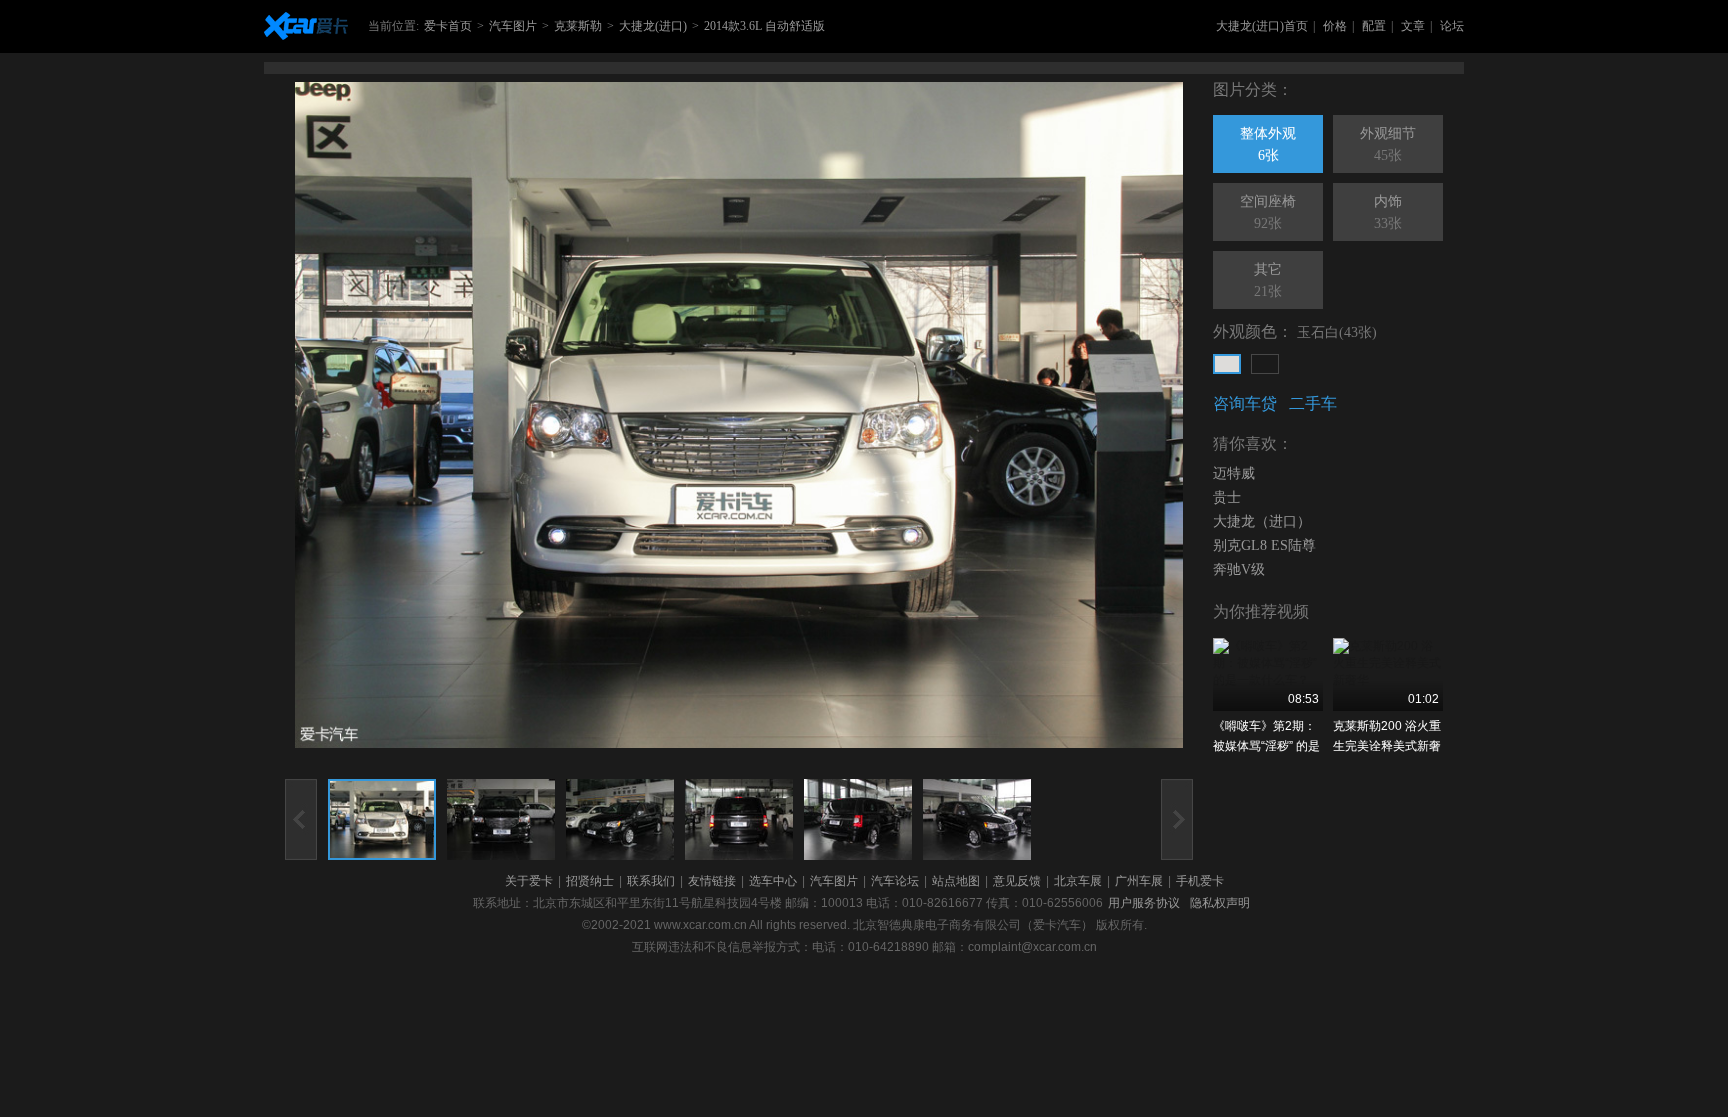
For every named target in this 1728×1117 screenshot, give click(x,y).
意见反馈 (1017, 881)
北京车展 (1078, 881)
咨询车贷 (1245, 403)
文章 (1413, 26)
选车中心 (773, 881)
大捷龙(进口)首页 (1262, 26)
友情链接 (712, 881)
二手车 (1313, 403)
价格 (1335, 26)
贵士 (1227, 497)
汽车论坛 (895, 881)
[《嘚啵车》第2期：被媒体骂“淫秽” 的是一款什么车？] (1268, 674)
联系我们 (651, 881)
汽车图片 (513, 26)
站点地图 (956, 881)
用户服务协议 (1144, 903)
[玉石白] (1227, 364)
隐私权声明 (1220, 903)
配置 (1374, 26)
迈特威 (1234, 473)
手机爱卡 (1200, 881)
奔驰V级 (1239, 569)
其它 (1268, 280)
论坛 (1452, 26)
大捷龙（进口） (1262, 521)
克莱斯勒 (578, 26)
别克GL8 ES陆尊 (1264, 545)
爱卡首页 (448, 26)
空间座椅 (1268, 212)
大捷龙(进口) (653, 26)
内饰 (1388, 212)
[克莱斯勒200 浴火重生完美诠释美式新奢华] (1388, 674)
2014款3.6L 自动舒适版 (764, 26)
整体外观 (1268, 144)
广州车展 (1139, 881)
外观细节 (1388, 144)
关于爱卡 (529, 881)
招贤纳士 (590, 881)
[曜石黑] (1265, 364)
